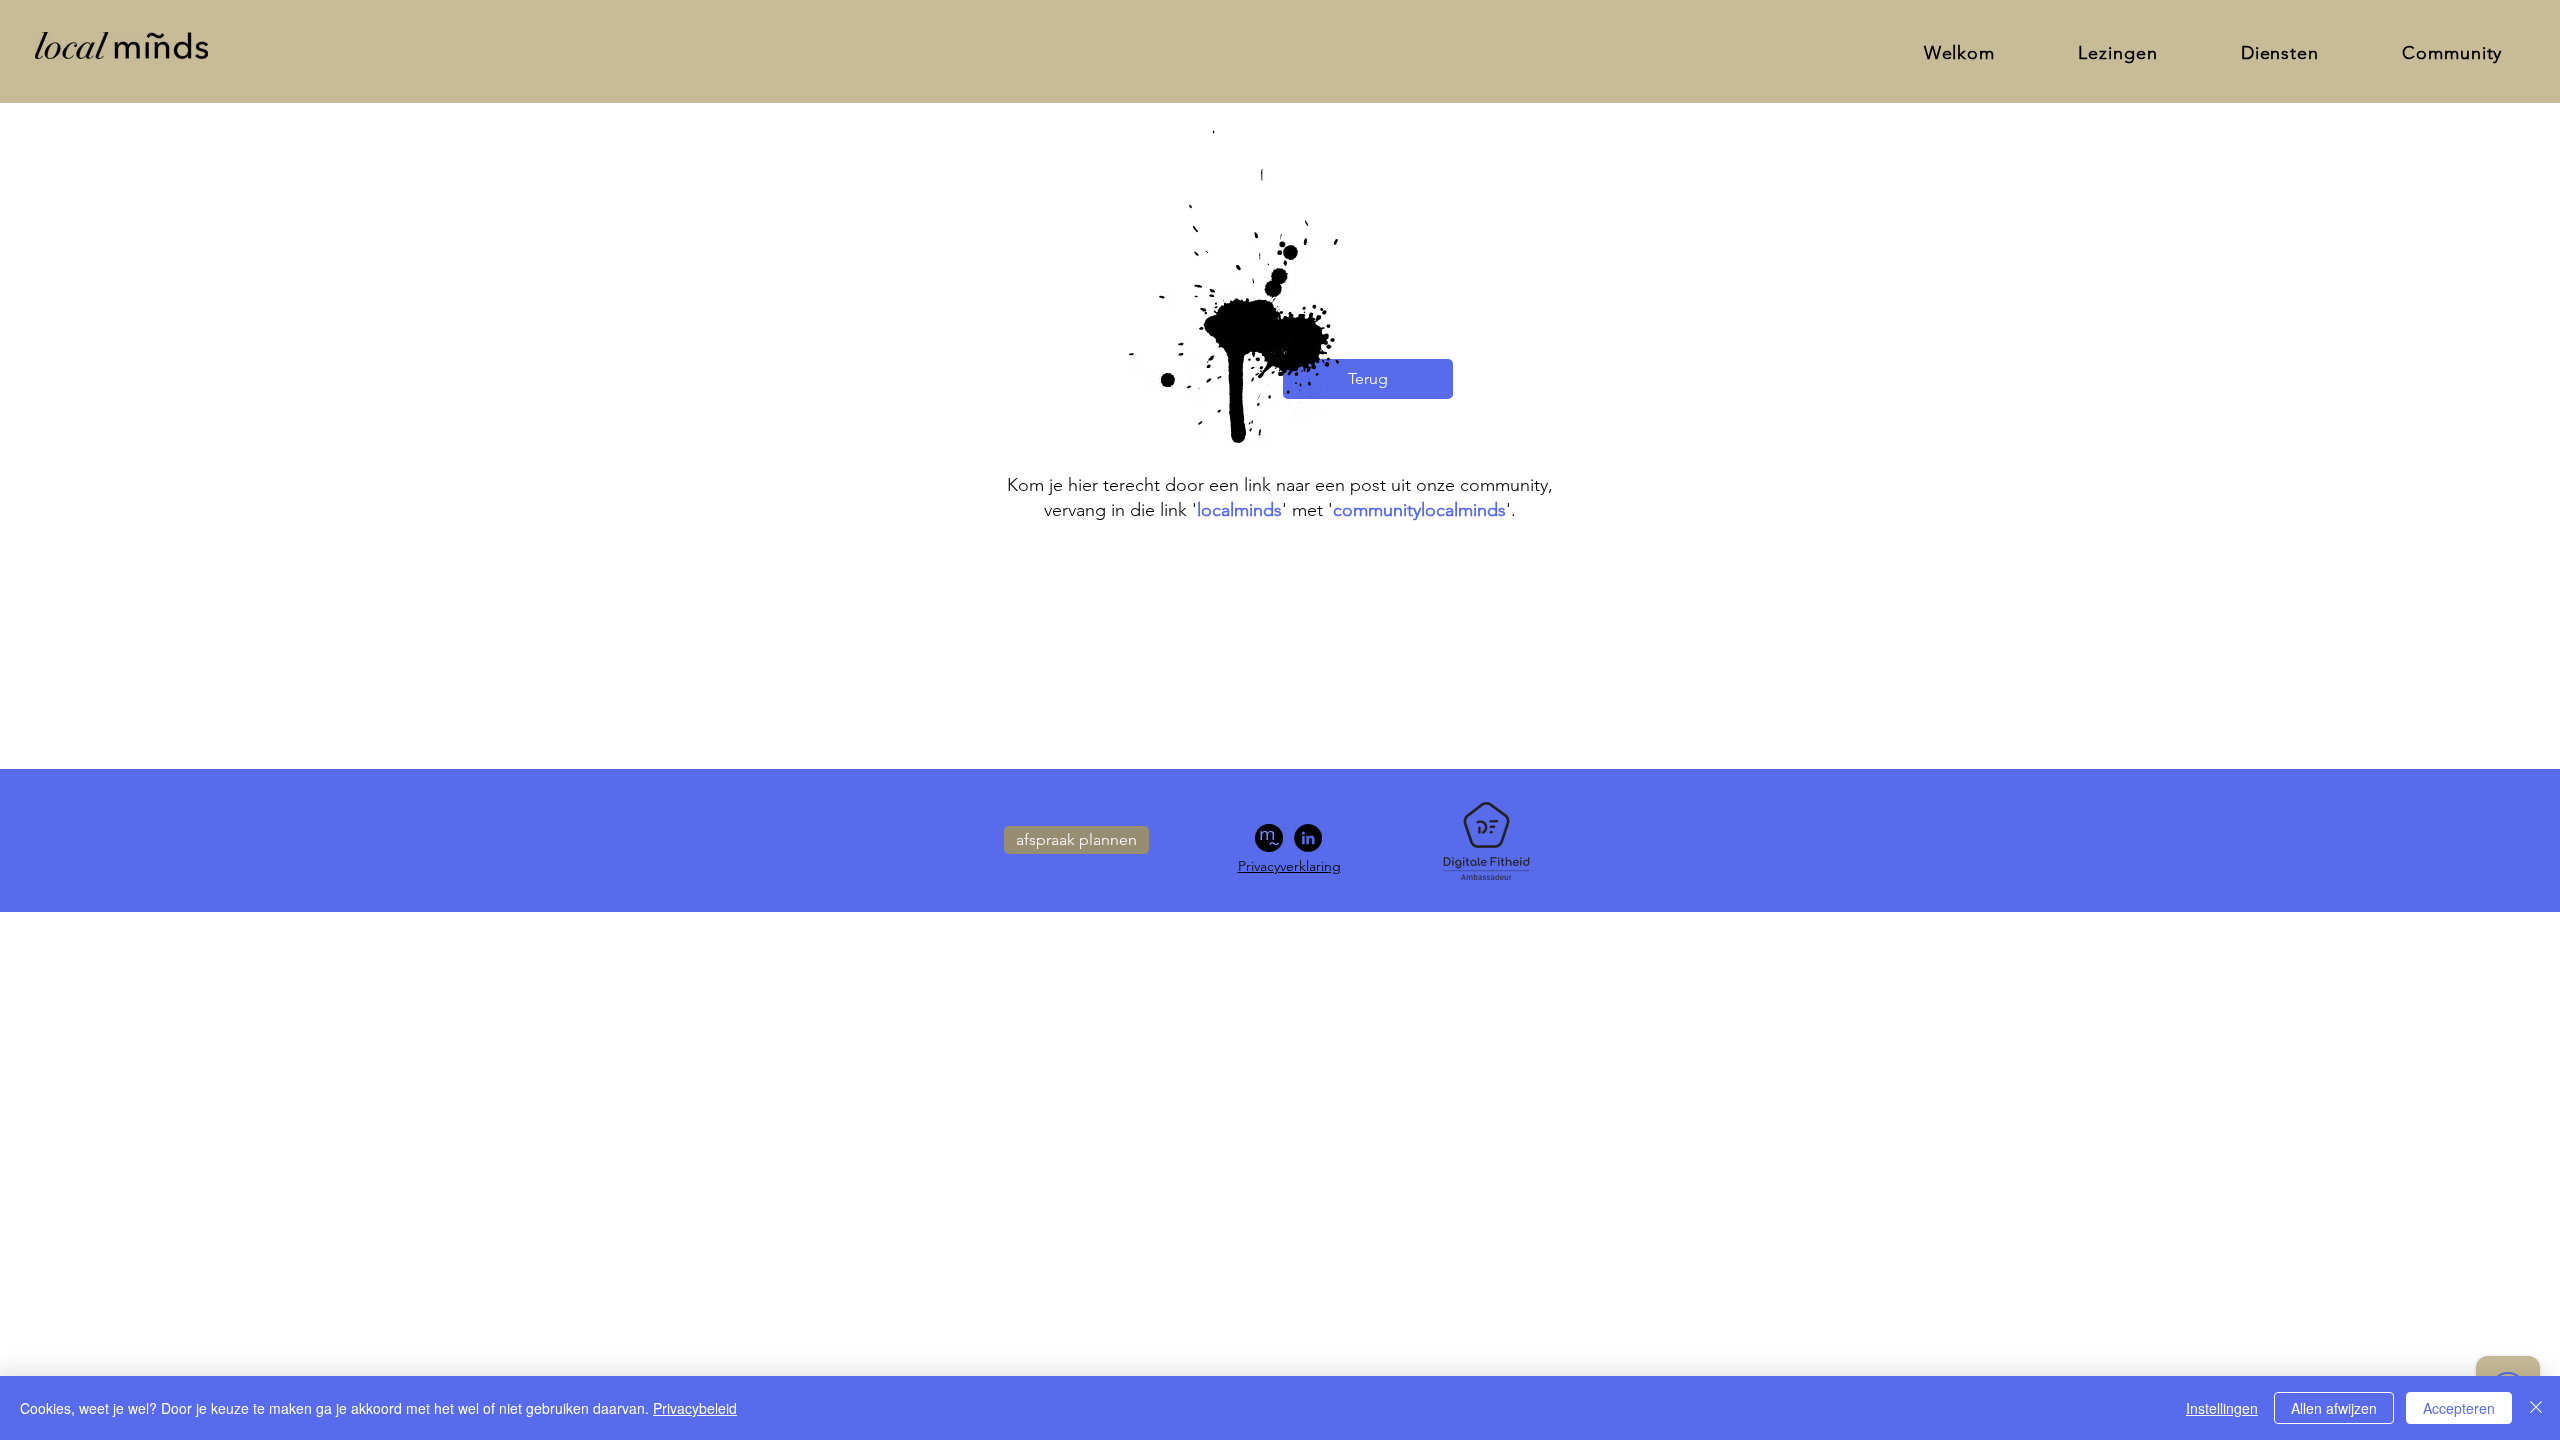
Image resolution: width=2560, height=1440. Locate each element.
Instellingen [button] (2222, 1408)
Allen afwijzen (2334, 1408)
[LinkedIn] (1308, 838)
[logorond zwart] (1269, 838)
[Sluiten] (2536, 1408)
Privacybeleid (695, 1408)
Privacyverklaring (1289, 866)
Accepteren (2459, 1408)
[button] (2279, 53)
